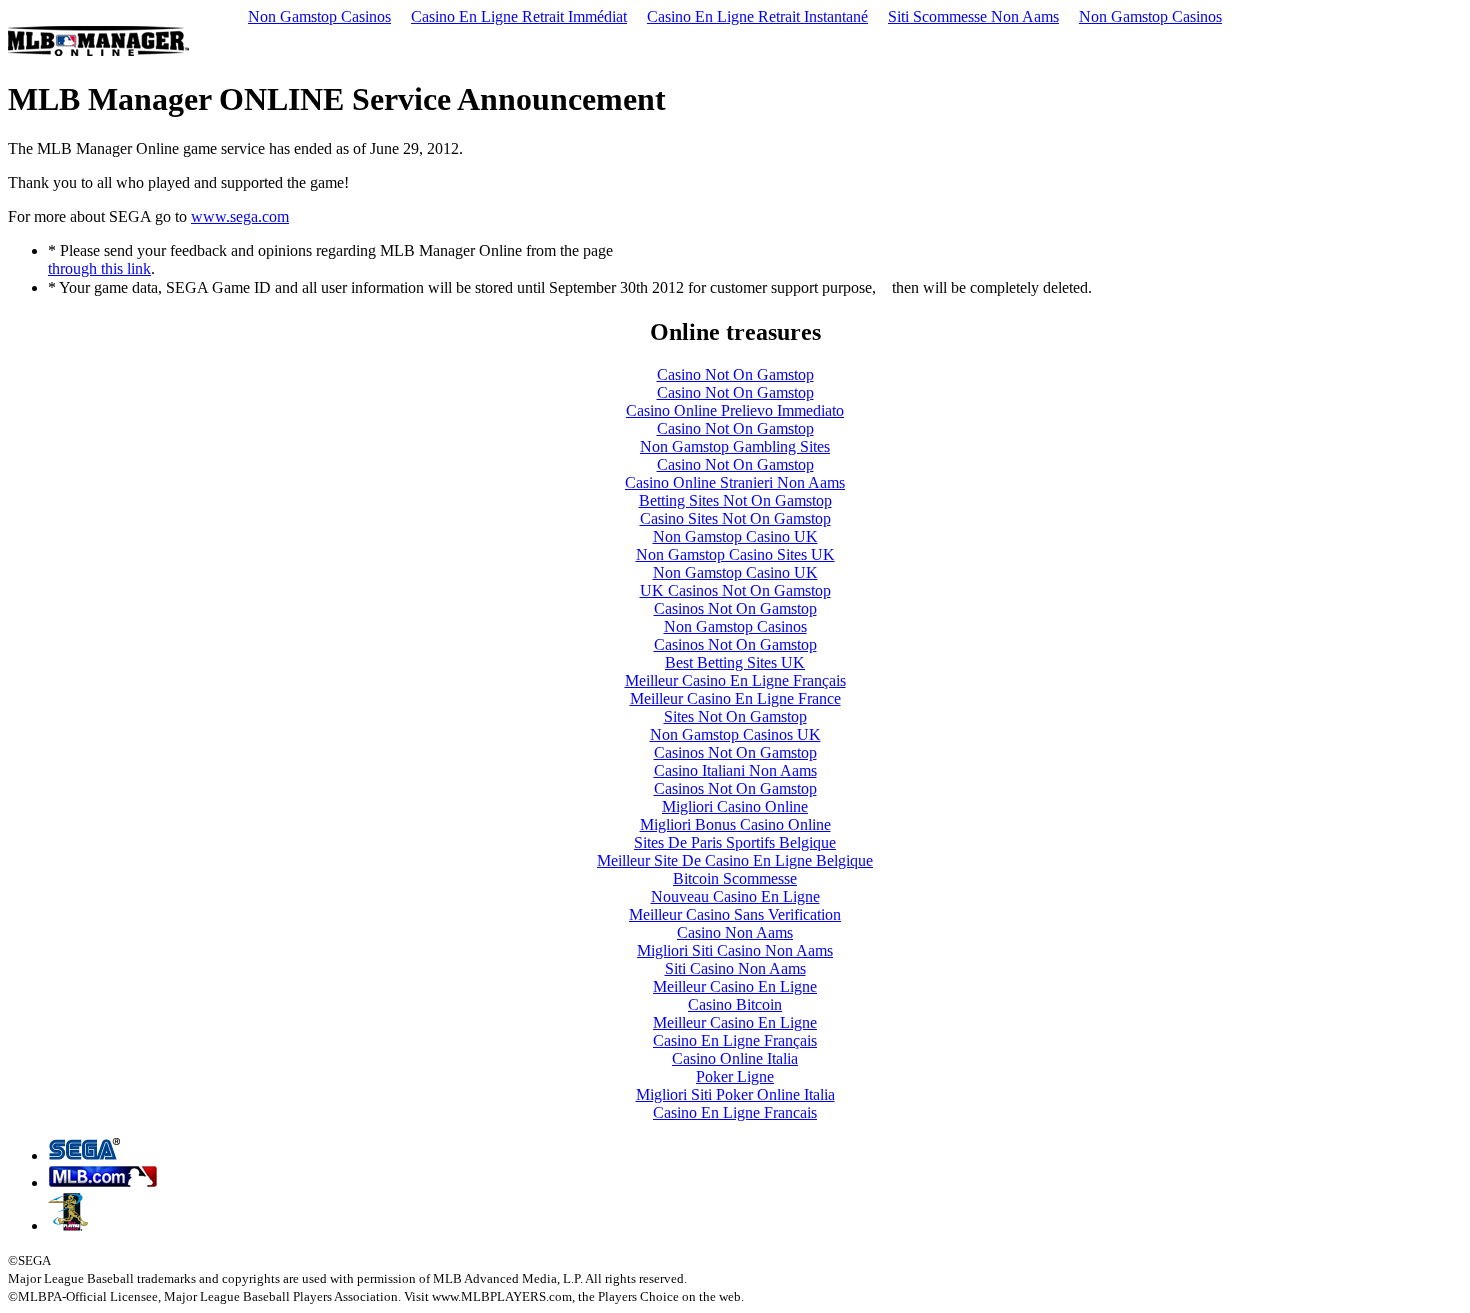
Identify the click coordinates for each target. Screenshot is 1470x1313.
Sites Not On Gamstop (735, 716)
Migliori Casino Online (735, 806)
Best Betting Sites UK (735, 662)
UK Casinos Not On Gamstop (735, 590)
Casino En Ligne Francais (735, 1112)
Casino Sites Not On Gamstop (735, 518)
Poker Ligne (735, 1076)
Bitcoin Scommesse (735, 878)
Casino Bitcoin (735, 1004)
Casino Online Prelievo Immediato (735, 410)
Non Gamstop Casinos (319, 16)
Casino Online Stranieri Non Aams (735, 482)
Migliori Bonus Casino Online (735, 824)
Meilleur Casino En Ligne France (735, 698)
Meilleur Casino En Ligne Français (735, 680)
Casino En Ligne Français (735, 1040)
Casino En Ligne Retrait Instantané (757, 16)
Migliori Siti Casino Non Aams (735, 950)
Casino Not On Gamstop (735, 374)
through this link (99, 268)
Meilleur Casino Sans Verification (735, 914)
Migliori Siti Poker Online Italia (735, 1094)
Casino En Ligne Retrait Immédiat (519, 16)
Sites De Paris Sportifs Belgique (735, 842)
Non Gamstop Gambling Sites (735, 446)
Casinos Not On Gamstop (735, 608)
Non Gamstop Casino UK (735, 536)
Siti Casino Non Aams (735, 968)
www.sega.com (240, 216)
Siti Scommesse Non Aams (973, 16)
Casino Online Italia (735, 1058)
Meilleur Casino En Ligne (735, 986)
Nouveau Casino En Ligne (735, 896)
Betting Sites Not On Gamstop (735, 500)
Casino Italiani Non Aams (735, 770)
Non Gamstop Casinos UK (735, 734)
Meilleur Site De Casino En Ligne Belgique (735, 860)
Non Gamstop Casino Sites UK (735, 554)
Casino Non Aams (735, 932)
